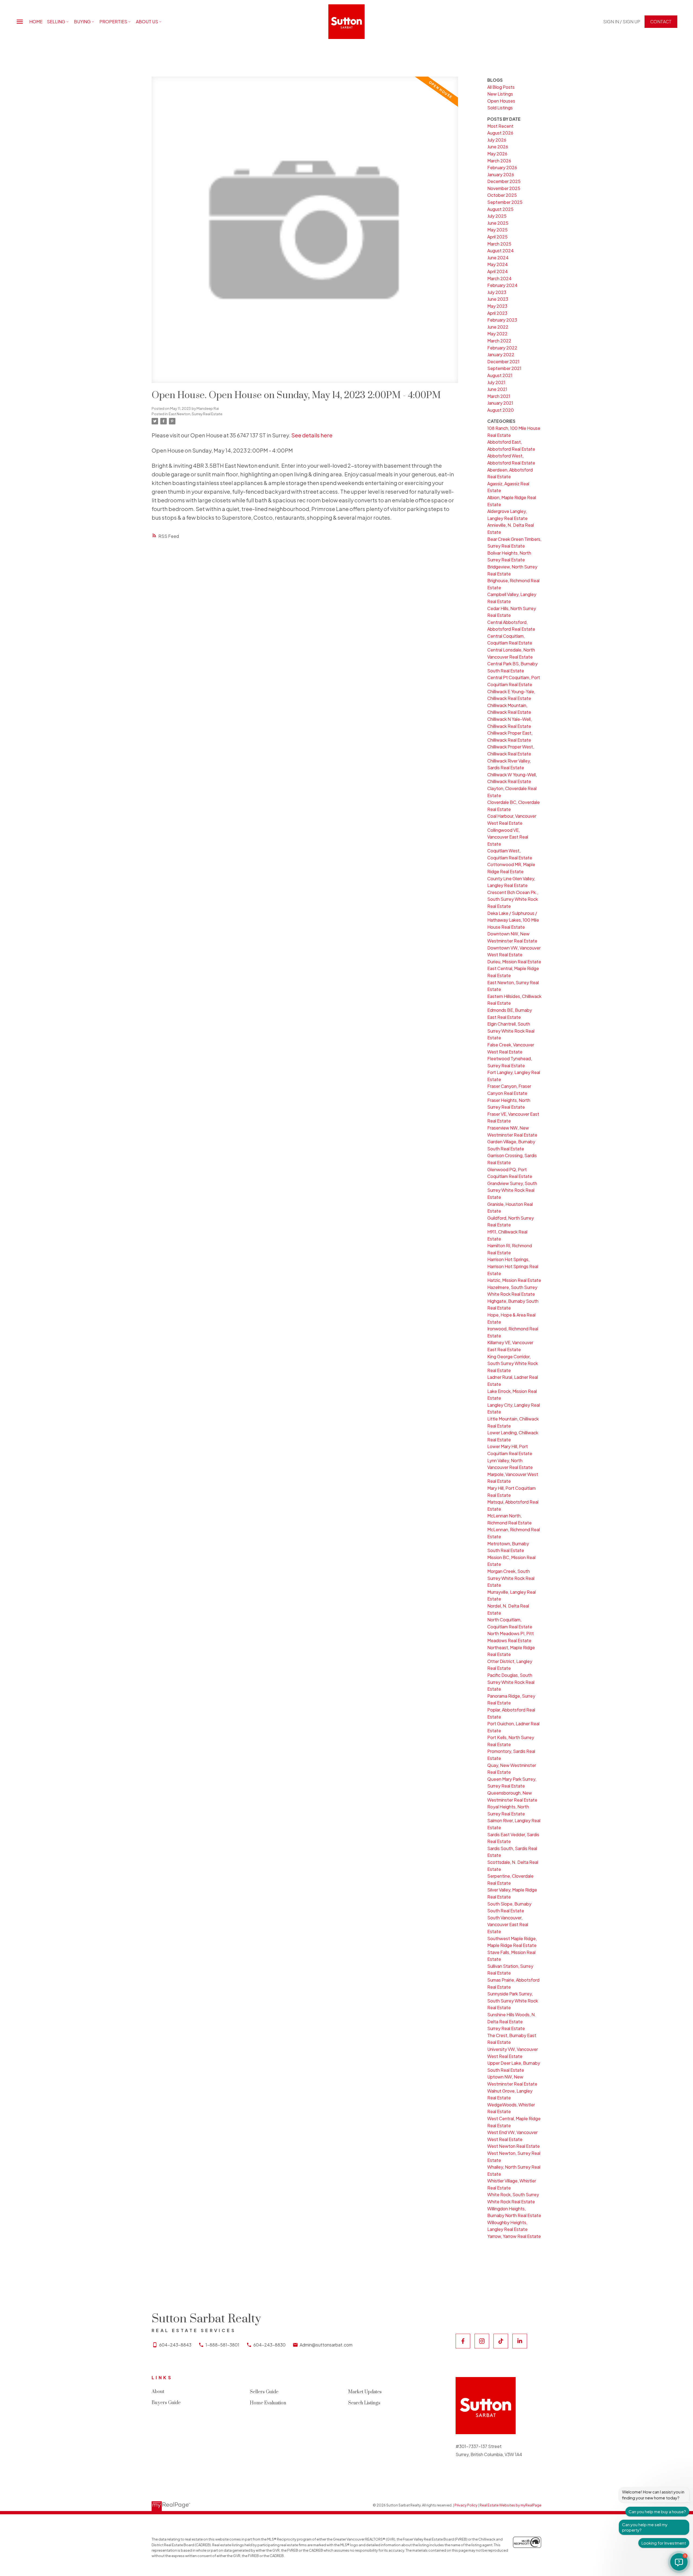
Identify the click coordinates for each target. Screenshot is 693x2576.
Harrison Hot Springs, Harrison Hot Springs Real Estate (513, 1266)
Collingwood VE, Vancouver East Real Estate (508, 837)
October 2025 (502, 195)
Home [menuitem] (36, 22)
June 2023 (498, 299)
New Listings (500, 94)
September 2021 (504, 368)
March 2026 (499, 161)
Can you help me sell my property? (645, 2527)
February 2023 (502, 320)
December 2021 (503, 361)
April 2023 (497, 313)
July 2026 (497, 140)
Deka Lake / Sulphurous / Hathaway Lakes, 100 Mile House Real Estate (513, 920)
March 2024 (499, 278)
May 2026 (497, 154)
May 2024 (498, 264)
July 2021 (496, 382)
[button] (622, 22)
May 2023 (497, 306)
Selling (56, 22)
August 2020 (501, 410)
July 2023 (497, 292)
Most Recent (500, 126)
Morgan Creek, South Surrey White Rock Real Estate (511, 1578)
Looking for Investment (664, 2543)
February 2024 (502, 285)
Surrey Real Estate (506, 2028)
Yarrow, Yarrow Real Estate (514, 2236)
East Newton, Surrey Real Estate (195, 414)
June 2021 (497, 389)
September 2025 (505, 202)
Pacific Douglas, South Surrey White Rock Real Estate (511, 1682)
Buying (82, 22)
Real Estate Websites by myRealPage (511, 2505)
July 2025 (497, 216)
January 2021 (500, 403)
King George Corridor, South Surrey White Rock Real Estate (513, 1363)
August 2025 (500, 209)
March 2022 (499, 341)
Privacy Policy (466, 2505)
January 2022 (501, 354)
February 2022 (502, 348)
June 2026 (498, 147)
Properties (113, 22)
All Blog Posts (501, 87)
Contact (661, 22)
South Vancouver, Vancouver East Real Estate (508, 1924)
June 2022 (498, 327)
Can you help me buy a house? (657, 2511)
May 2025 (497, 230)
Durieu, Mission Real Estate (514, 962)
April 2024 (498, 271)
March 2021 (499, 396)
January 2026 (501, 174)
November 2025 (504, 188)
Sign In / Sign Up (622, 22)
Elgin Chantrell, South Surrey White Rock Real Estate (511, 1031)
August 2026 (500, 133)
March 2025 (499, 244)
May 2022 (497, 334)
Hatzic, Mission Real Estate (514, 1280)
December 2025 (504, 181)
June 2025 (498, 223)
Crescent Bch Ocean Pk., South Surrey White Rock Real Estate (513, 899)
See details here (312, 435)
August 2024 (501, 251)
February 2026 (502, 167)
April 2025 (497, 237)
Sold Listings (500, 108)
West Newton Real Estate (514, 2146)
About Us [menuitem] (147, 22)
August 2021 (500, 375)
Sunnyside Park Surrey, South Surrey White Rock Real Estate (513, 2001)
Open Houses (501, 101)
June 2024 (498, 258)
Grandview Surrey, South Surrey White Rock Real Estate (512, 1190)
